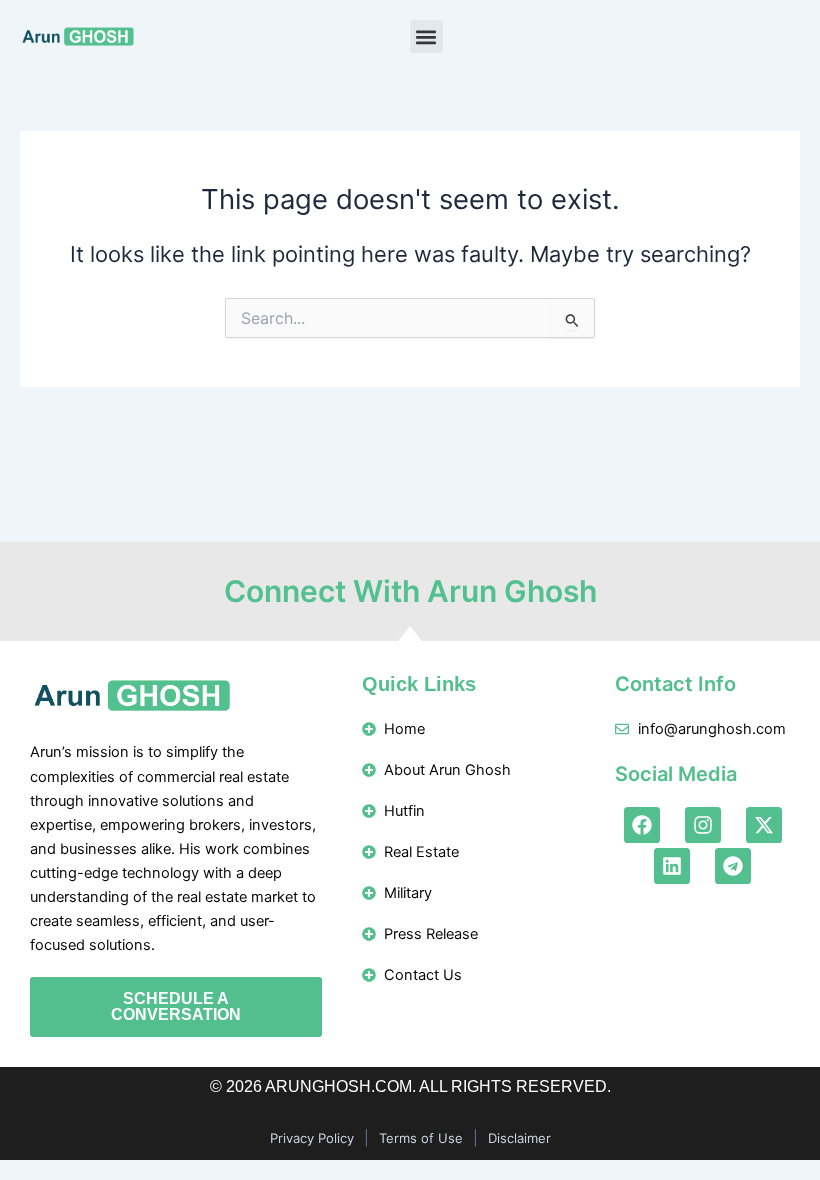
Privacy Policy (312, 1138)
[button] (426, 36)
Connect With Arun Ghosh (410, 591)
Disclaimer (519, 1138)
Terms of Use (421, 1138)
